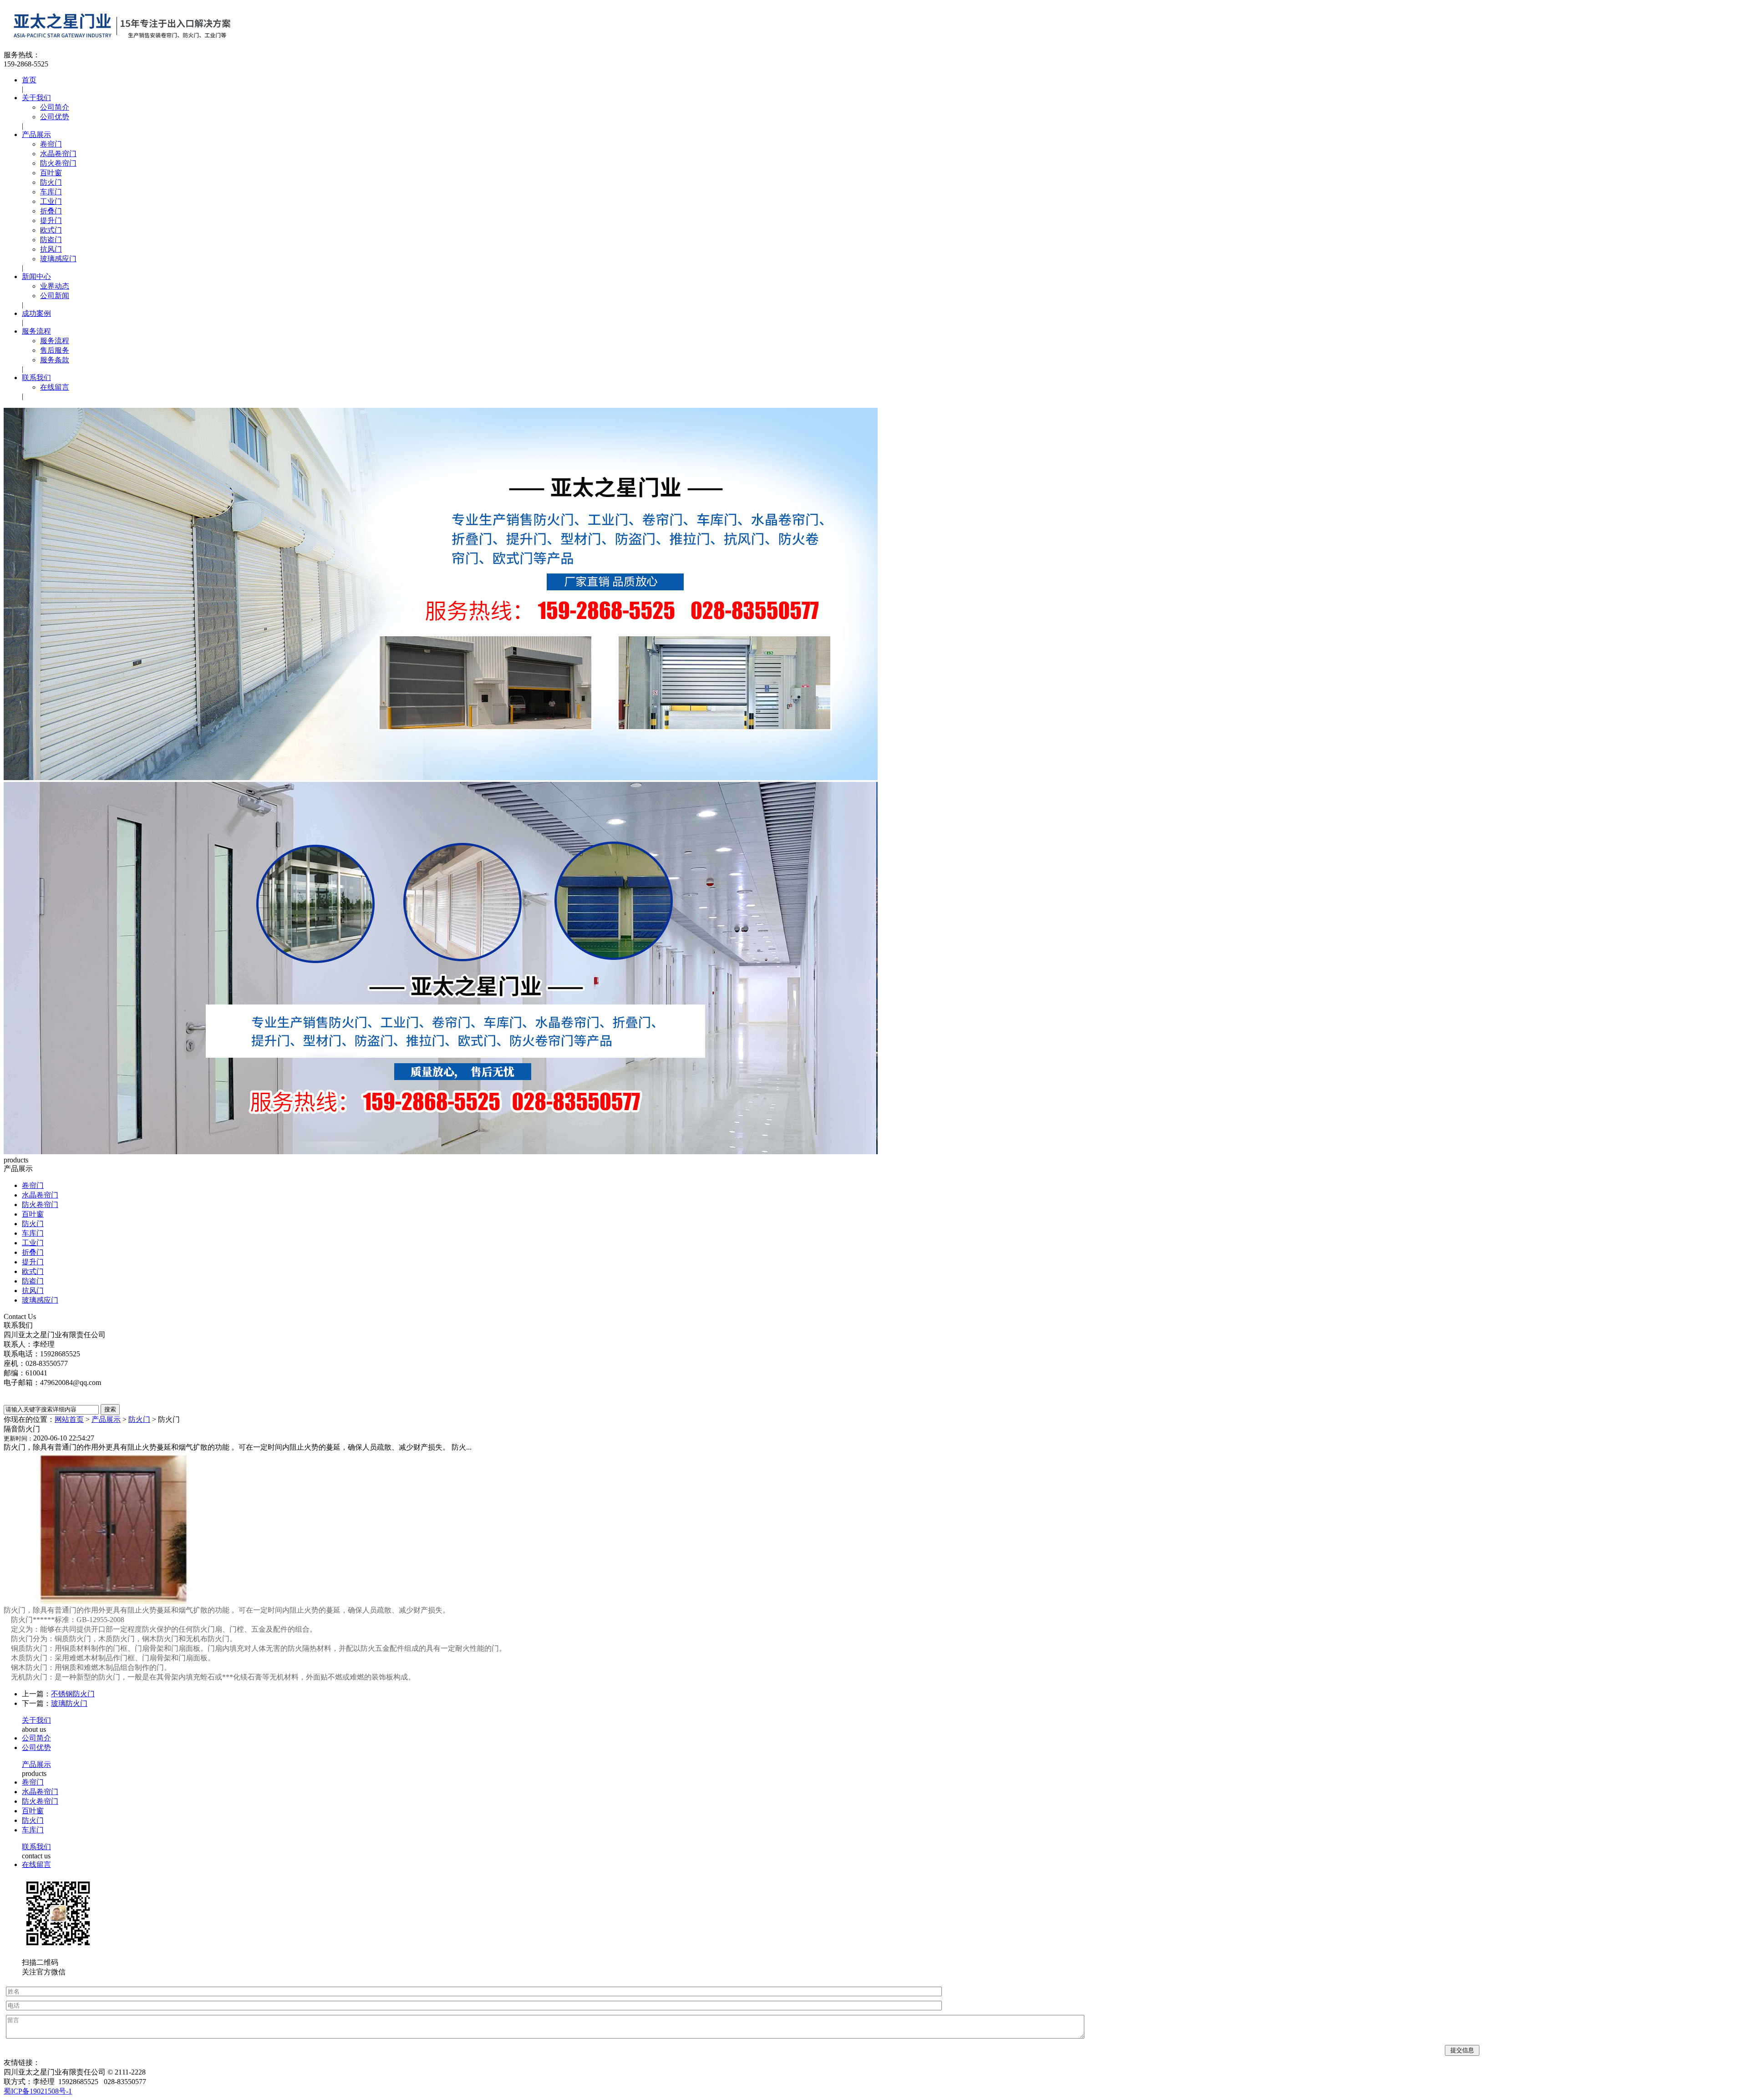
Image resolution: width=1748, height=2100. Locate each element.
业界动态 (55, 286)
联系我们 (36, 378)
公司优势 (55, 117)
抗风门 (51, 249)
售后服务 (55, 350)
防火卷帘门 (58, 163)
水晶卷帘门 (58, 154)
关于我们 (36, 98)
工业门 (51, 201)
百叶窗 (51, 173)
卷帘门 (51, 144)
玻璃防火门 (69, 1703)
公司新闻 (55, 296)
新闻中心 (36, 276)
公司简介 (55, 107)
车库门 (51, 192)
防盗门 (51, 240)
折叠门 (51, 211)
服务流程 (36, 331)
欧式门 (51, 230)
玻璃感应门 (58, 259)
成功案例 (36, 313)
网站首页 (69, 1419)
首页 (29, 80)
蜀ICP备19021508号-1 (38, 2091)
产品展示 (36, 134)
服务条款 (55, 360)
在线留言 (55, 387)
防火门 (51, 182)
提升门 (51, 221)
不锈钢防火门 (73, 1694)
